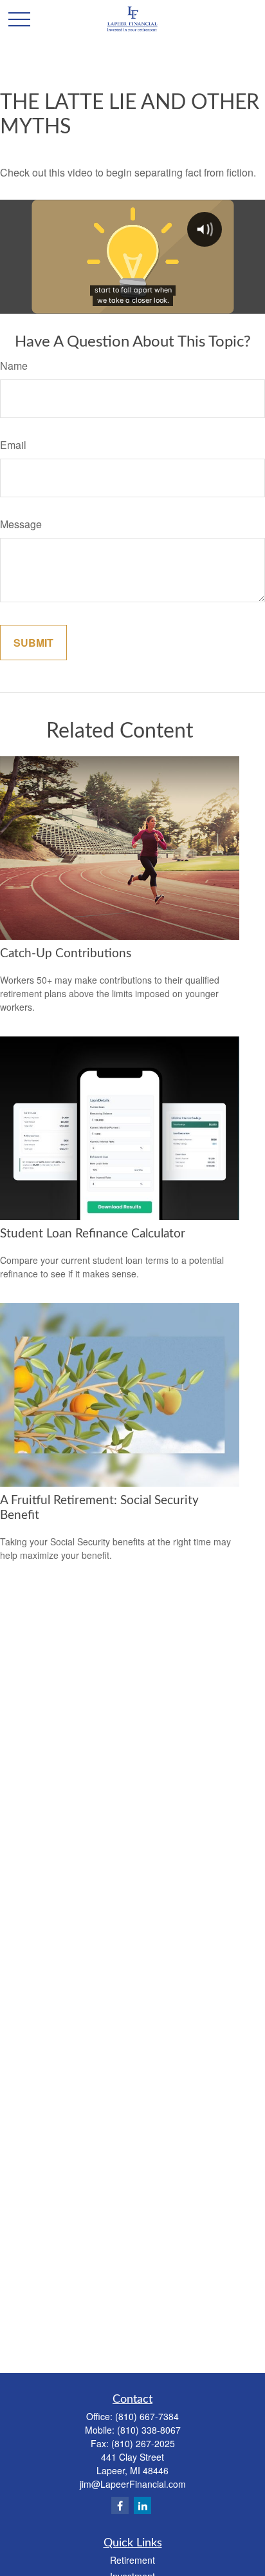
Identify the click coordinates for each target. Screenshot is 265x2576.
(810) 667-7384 (147, 2416)
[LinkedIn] (142, 2505)
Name (14, 366)
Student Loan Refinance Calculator (93, 1234)
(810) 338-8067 (149, 2430)
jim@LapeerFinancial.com (133, 2484)
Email (13, 445)
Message (21, 524)
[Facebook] (120, 2505)
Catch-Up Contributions (66, 954)
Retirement (132, 2560)
